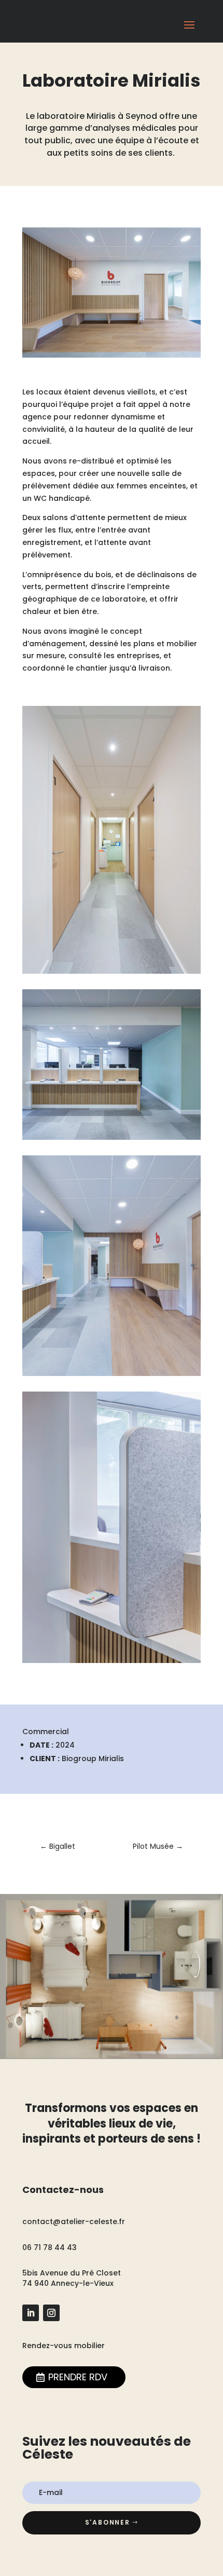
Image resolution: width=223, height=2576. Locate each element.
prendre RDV (78, 2377)
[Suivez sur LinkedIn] (31, 2313)
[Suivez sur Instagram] (51, 2313)
